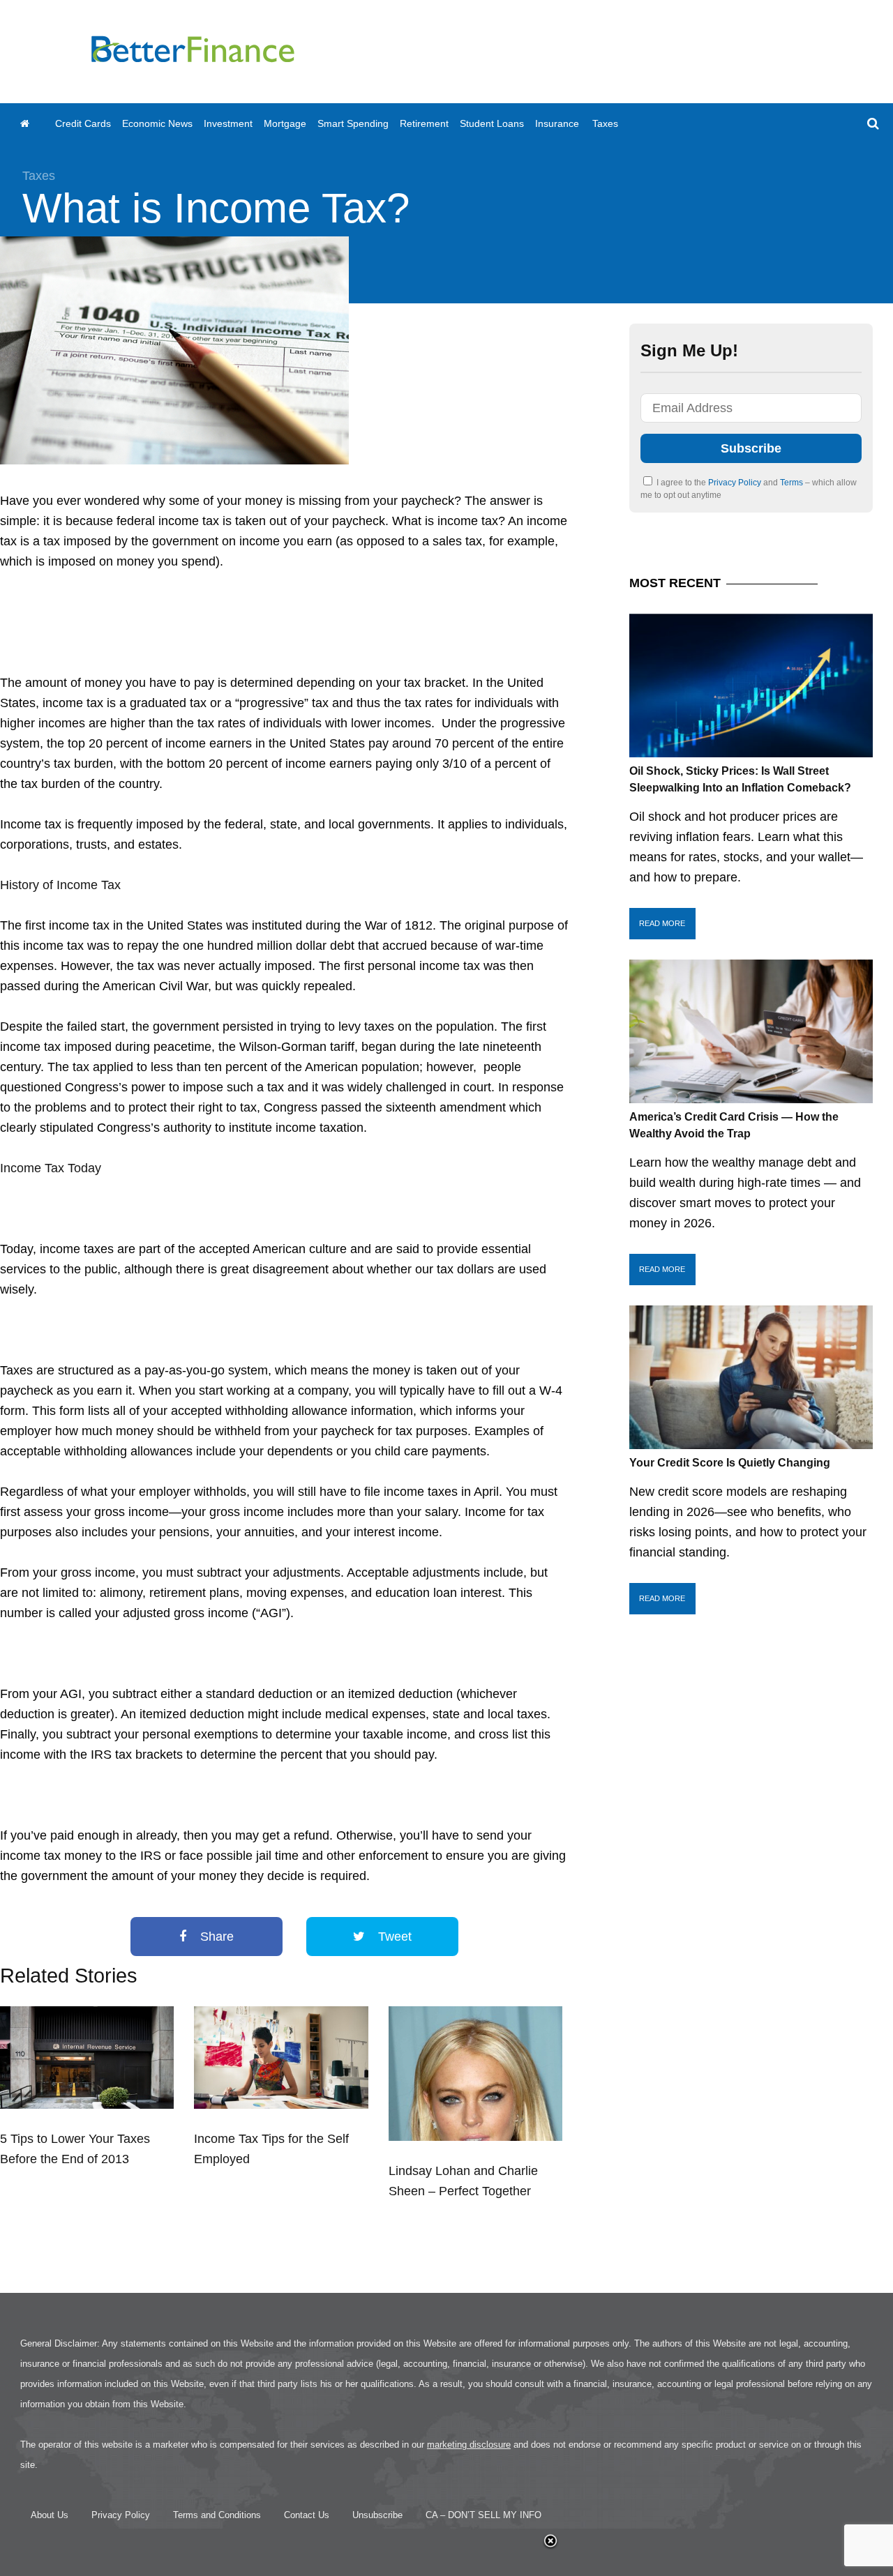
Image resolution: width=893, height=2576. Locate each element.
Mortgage (285, 123)
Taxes (605, 123)
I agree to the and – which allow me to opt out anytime (749, 489)
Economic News (157, 123)
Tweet (393, 1937)
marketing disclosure (469, 2445)
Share (215, 1937)
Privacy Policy (736, 483)
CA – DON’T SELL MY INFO (483, 2515)
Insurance (557, 123)
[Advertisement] (639, 52)
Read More (662, 923)
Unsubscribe (377, 2515)
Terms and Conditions (217, 2515)
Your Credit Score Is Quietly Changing (730, 1463)
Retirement (424, 123)
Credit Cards (83, 123)
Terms (793, 483)
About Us (50, 2515)
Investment (228, 123)
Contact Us (307, 2515)
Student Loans (492, 123)
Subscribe (751, 448)
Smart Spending (353, 123)
